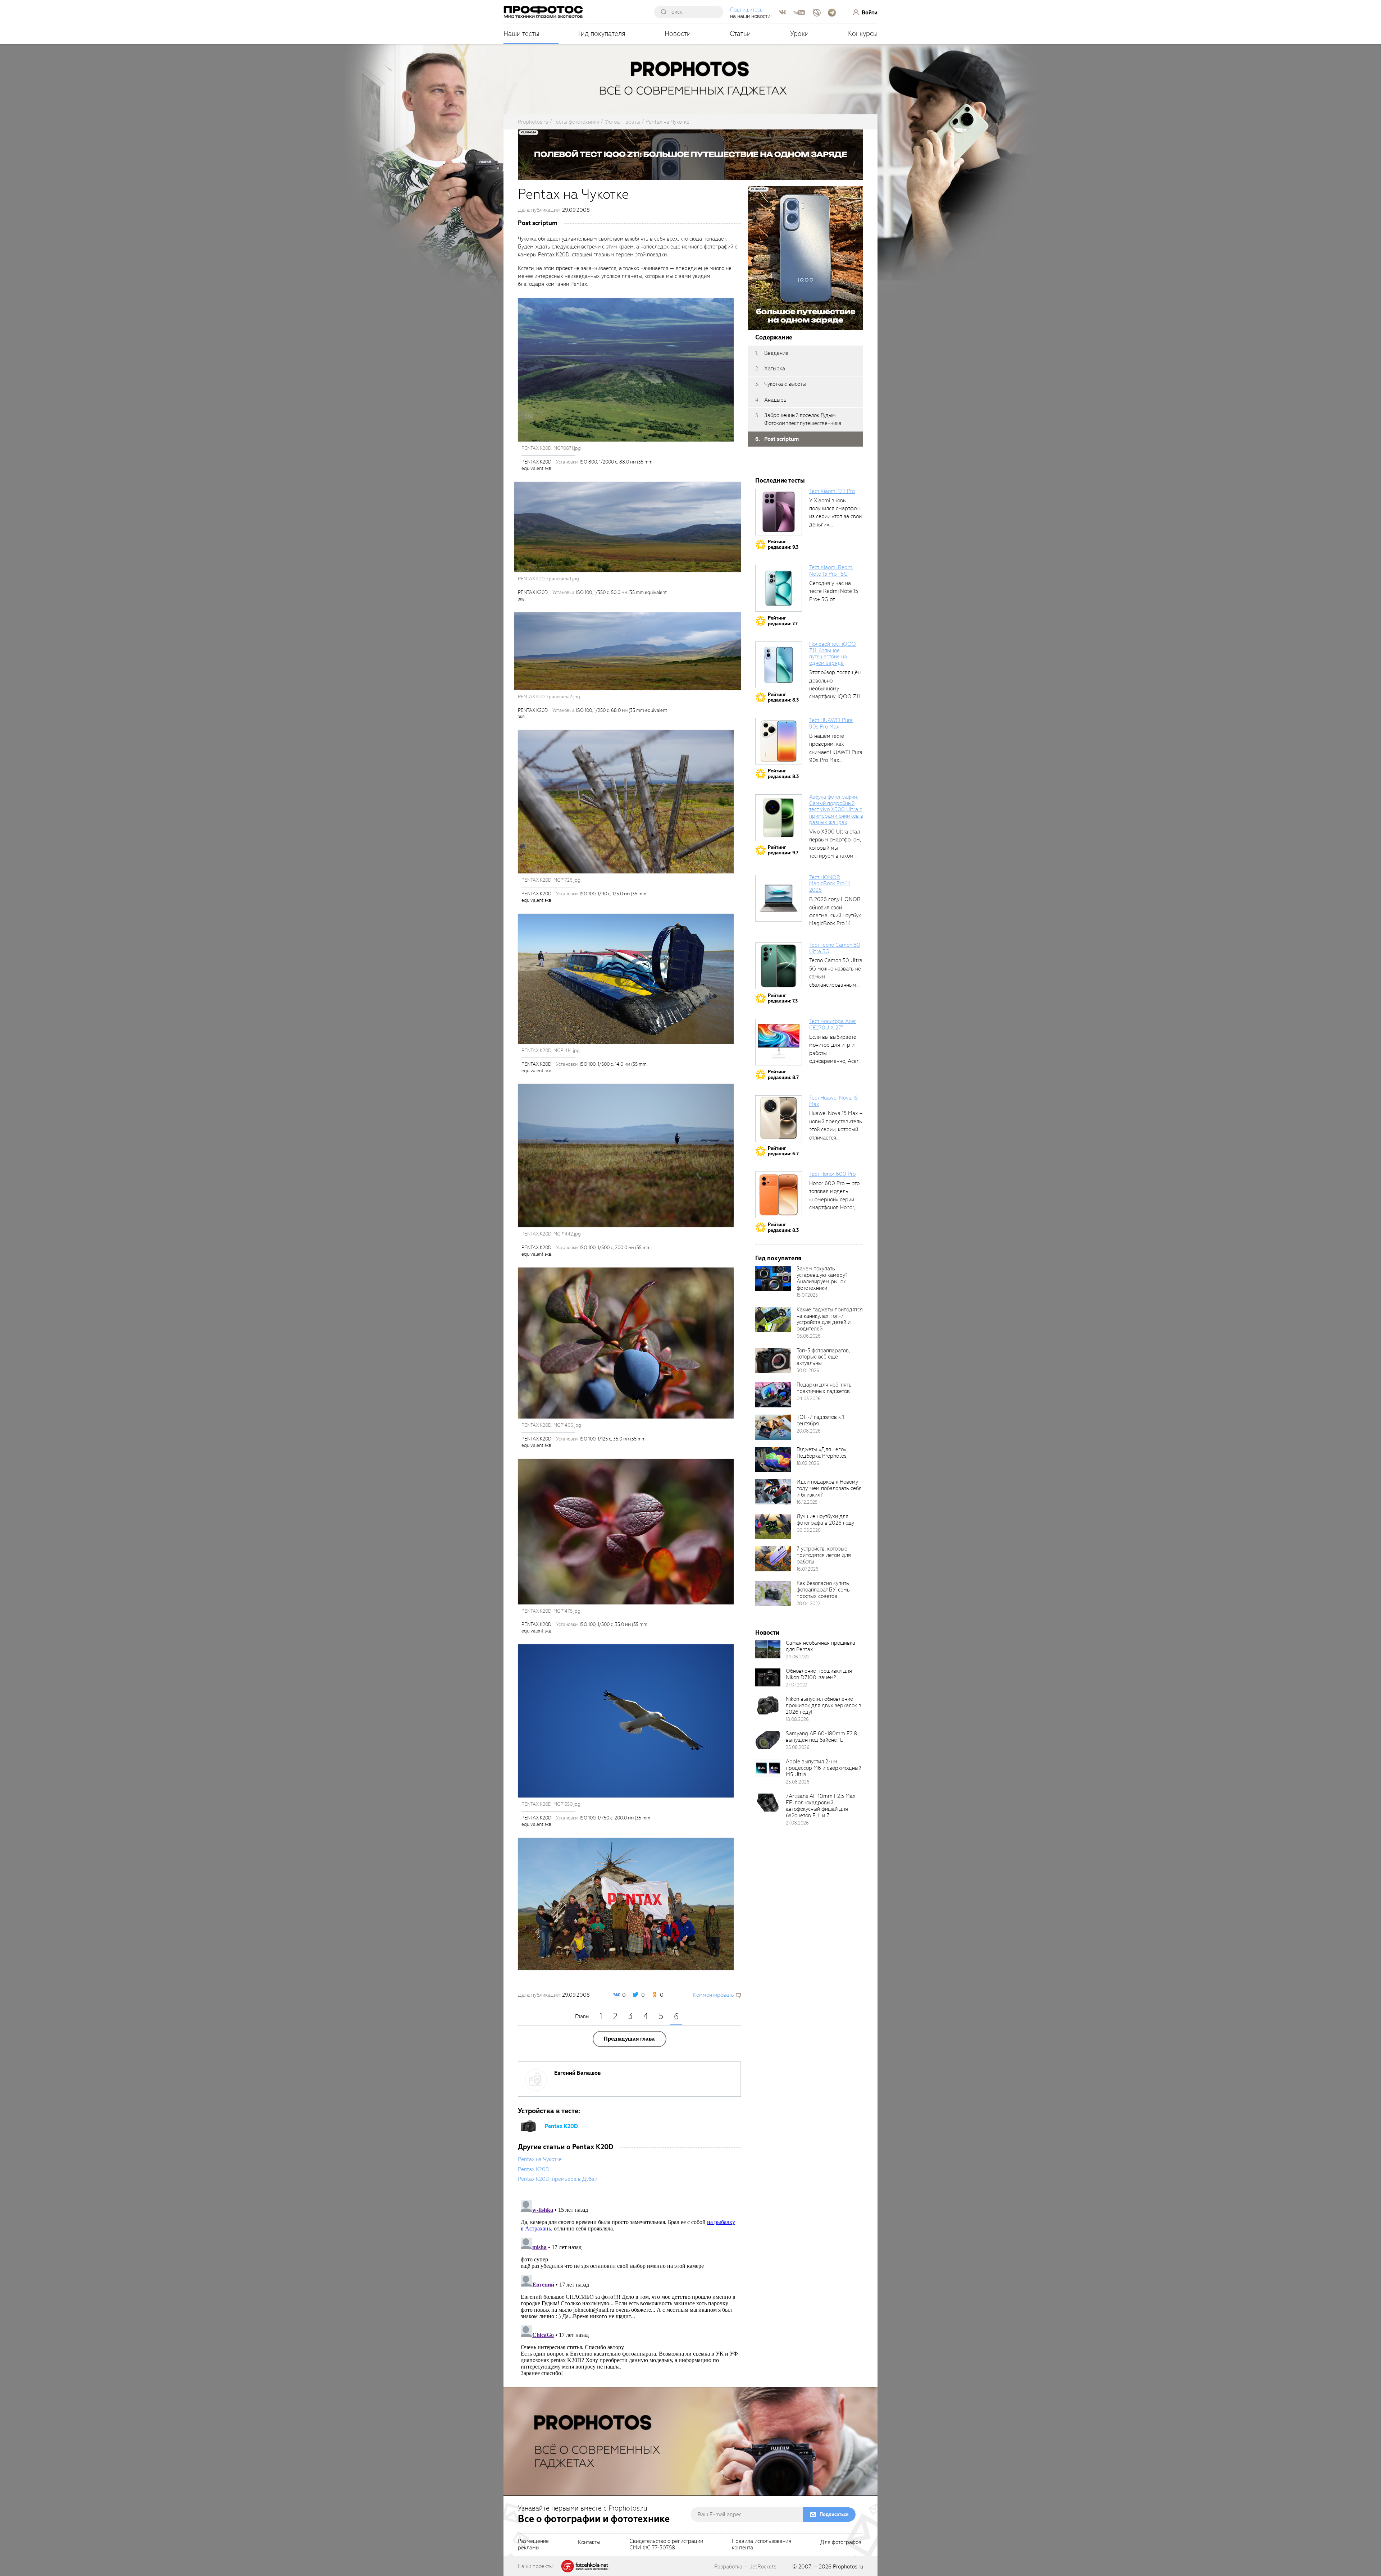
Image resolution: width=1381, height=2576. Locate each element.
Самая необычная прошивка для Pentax (821, 1646)
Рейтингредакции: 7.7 (783, 621)
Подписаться (834, 2514)
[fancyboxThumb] (626, 370)
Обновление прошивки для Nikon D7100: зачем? (819, 1674)
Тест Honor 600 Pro (832, 1174)
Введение (776, 353)
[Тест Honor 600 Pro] (779, 1195)
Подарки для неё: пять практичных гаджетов (824, 1388)
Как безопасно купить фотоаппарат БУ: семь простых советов (823, 1590)
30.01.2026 (808, 1371)
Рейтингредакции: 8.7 (783, 1075)
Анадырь (775, 400)
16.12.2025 (807, 1502)
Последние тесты (780, 481)
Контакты (589, 2543)
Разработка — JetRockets (745, 2567)
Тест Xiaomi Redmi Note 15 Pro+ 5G (831, 571)
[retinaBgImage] (773, 1279)
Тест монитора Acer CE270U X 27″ (833, 1024)
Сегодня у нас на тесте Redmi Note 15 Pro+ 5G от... (834, 591)
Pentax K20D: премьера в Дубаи (558, 2179)
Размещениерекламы (533, 2545)
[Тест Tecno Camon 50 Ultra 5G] (779, 966)
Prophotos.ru (848, 2567)
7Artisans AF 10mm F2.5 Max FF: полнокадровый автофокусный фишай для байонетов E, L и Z (821, 1806)
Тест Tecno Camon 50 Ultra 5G (835, 948)
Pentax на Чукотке (540, 2159)
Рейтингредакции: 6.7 (783, 1151)
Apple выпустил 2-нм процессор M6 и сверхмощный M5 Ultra (824, 1768)
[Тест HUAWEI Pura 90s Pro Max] (779, 741)
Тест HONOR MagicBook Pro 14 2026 (830, 884)
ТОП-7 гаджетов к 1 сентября (820, 1420)
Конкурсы (863, 34)
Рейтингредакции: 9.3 (783, 545)
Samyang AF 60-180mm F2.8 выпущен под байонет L (821, 1737)
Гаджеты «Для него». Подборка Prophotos (822, 1453)
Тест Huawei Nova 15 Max (833, 1101)
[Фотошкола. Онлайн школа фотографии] (585, 2566)
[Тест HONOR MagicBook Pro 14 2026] (779, 898)
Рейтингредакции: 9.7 (783, 850)
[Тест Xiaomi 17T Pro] (779, 512)
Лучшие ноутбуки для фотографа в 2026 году (825, 1520)
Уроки (799, 34)
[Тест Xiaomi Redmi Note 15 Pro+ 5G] (779, 588)
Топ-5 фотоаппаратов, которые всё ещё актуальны (823, 1357)
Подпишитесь (746, 10)
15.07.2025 (807, 1295)
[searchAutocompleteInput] (691, 12)
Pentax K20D (561, 2126)
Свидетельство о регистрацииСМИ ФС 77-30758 (666, 2545)
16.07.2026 (808, 1569)
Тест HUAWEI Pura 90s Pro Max (831, 723)
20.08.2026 (809, 1431)
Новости (678, 34)
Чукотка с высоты (785, 384)
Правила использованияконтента (762, 2545)
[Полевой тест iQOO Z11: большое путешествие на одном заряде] (779, 665)
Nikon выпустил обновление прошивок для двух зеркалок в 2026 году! (824, 1705)
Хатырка (775, 369)
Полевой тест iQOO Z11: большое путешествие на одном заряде (833, 654)
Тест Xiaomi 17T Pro (832, 491)
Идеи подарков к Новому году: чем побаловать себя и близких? (829, 1488)
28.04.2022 (808, 1604)
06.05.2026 (809, 1530)
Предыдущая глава (629, 2039)
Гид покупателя (602, 34)
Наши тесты (521, 34)
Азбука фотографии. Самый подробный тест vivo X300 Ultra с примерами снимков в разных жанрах (836, 810)
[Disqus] (629, 2287)
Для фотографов (841, 2543)
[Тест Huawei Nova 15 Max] (779, 1119)
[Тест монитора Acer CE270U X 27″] (779, 1042)
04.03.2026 (809, 1399)
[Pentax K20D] (529, 2126)
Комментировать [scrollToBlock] (714, 1995)
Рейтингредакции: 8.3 (783, 697)
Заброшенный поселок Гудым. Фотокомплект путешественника (803, 419)
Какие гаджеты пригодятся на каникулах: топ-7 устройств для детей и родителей (830, 1319)
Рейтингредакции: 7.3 (783, 998)
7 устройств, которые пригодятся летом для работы (824, 1555)
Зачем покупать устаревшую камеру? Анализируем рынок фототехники (822, 1278)
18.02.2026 (808, 1463)
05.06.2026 (809, 1336)
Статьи (740, 34)
